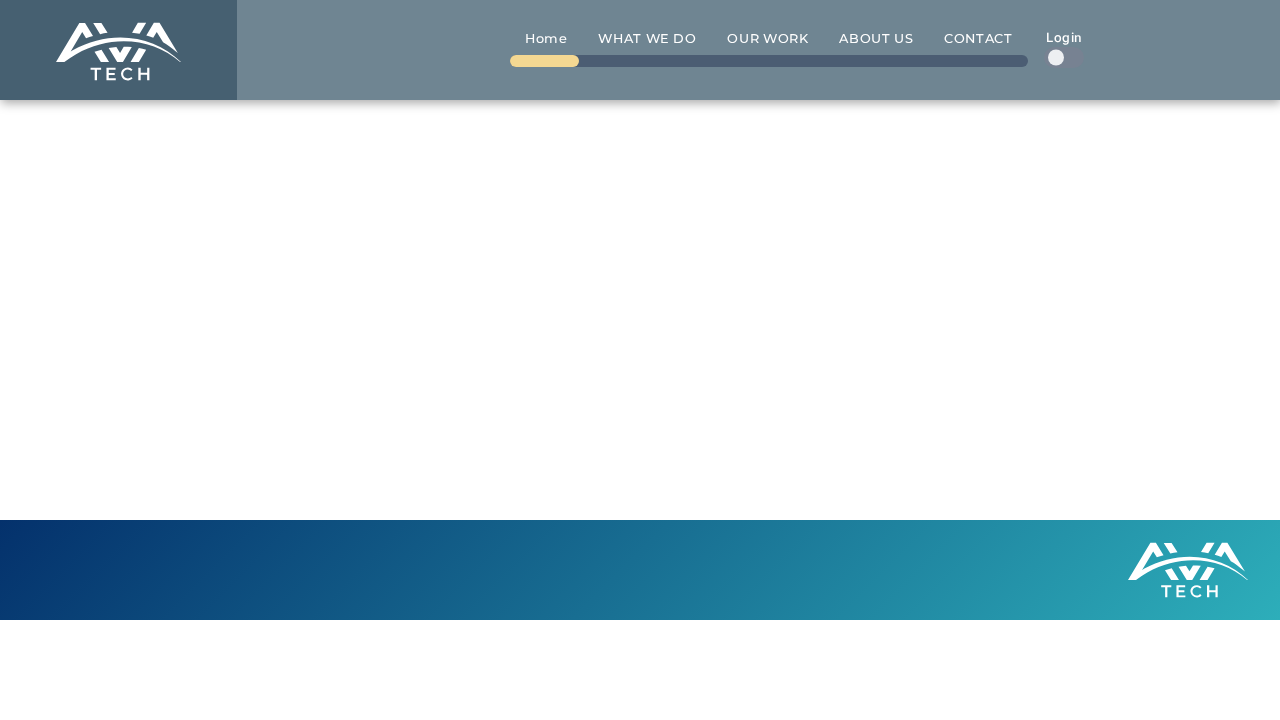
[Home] (118, 50)
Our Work (767, 38)
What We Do (647, 38)
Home (546, 38)
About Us (876, 38)
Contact (978, 38)
